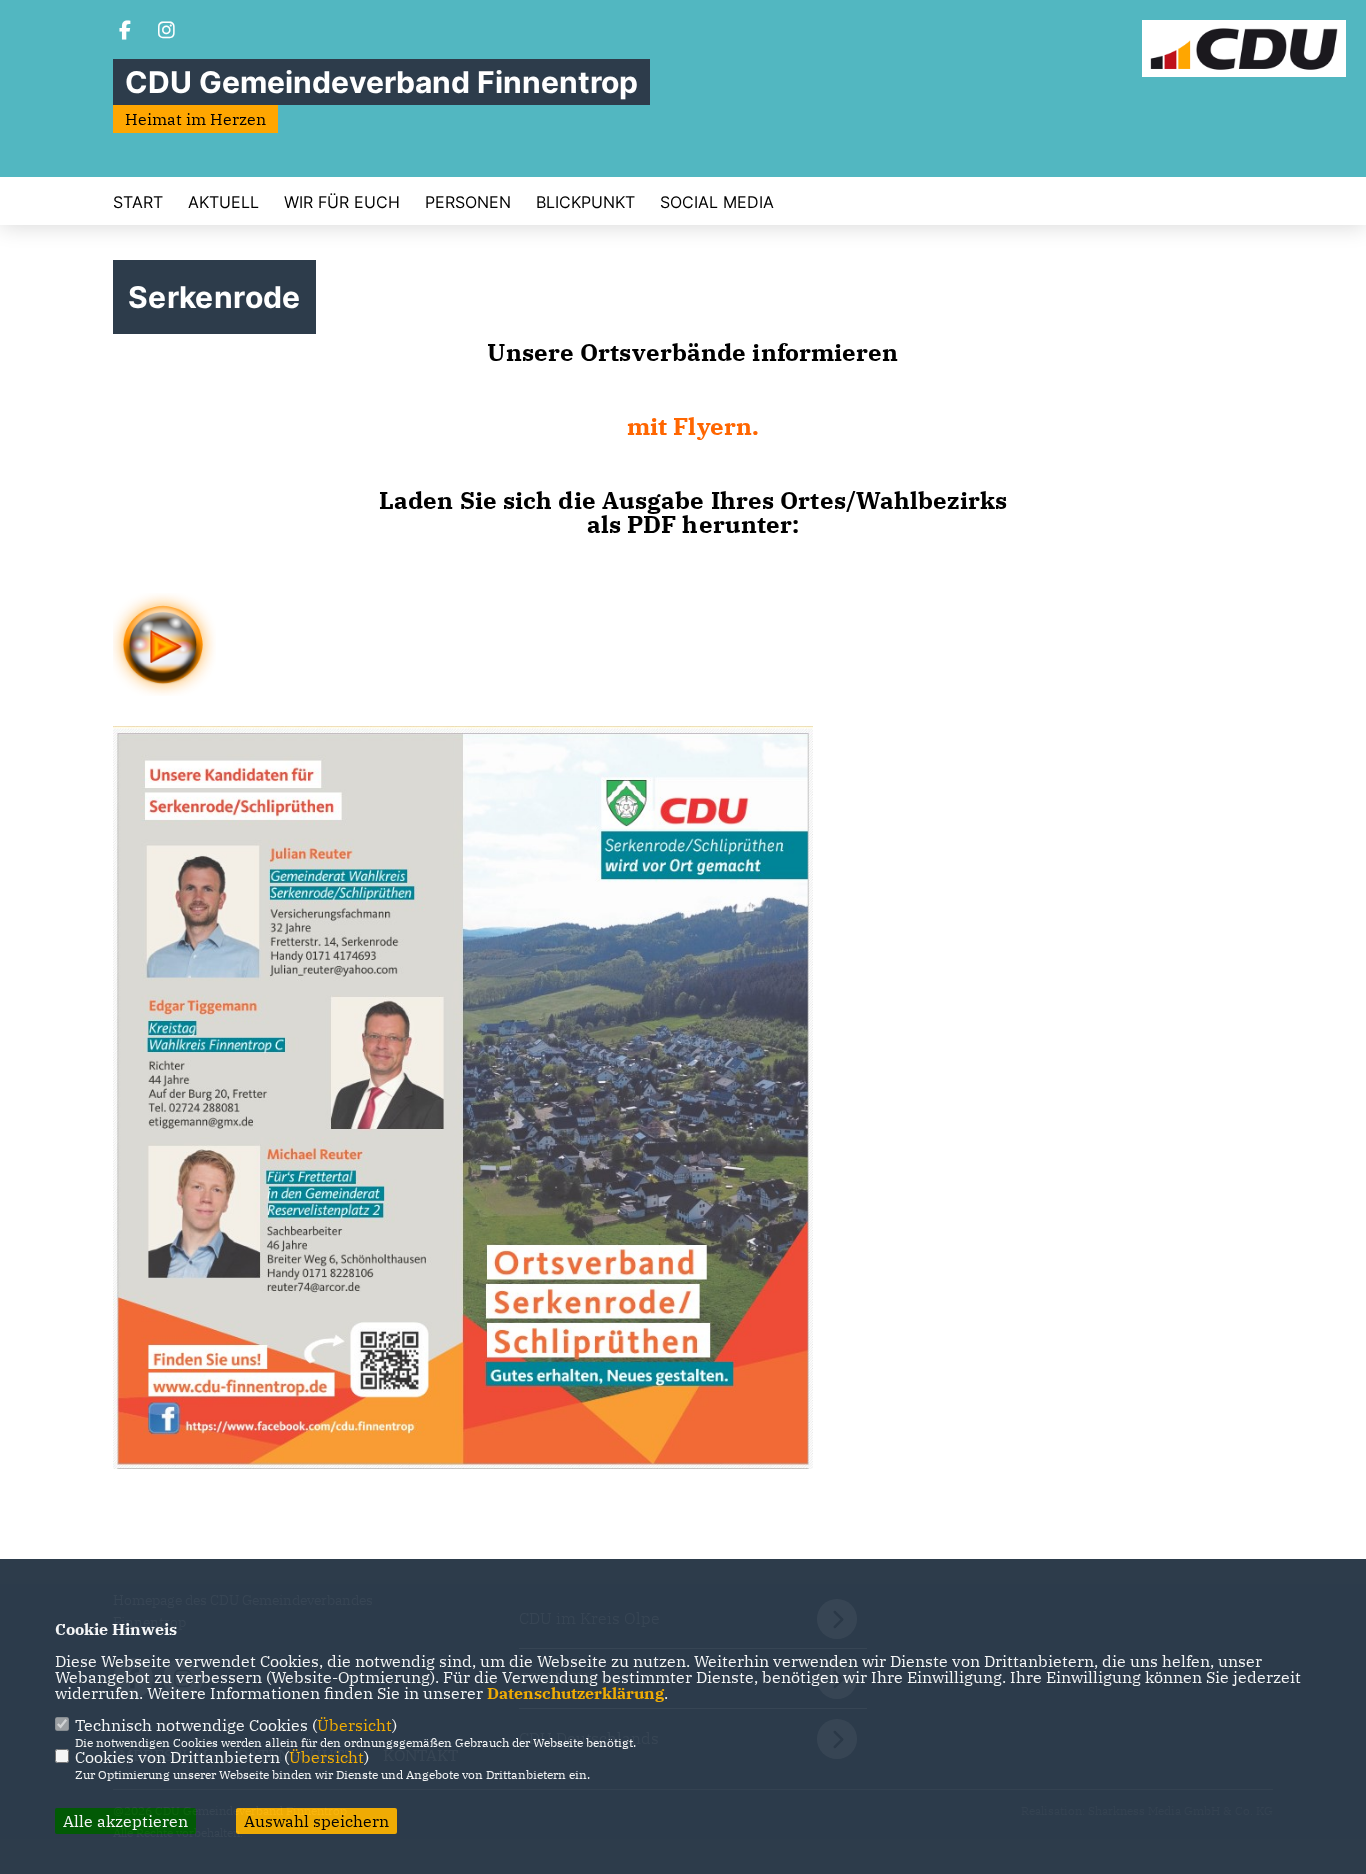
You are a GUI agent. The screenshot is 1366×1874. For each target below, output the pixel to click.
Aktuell (223, 202)
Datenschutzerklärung (575, 1693)
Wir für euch (342, 202)
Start (138, 202)
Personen (468, 202)
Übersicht (354, 1725)
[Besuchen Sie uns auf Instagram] (167, 32)
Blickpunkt (585, 202)
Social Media (717, 202)
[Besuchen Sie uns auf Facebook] (125, 32)
